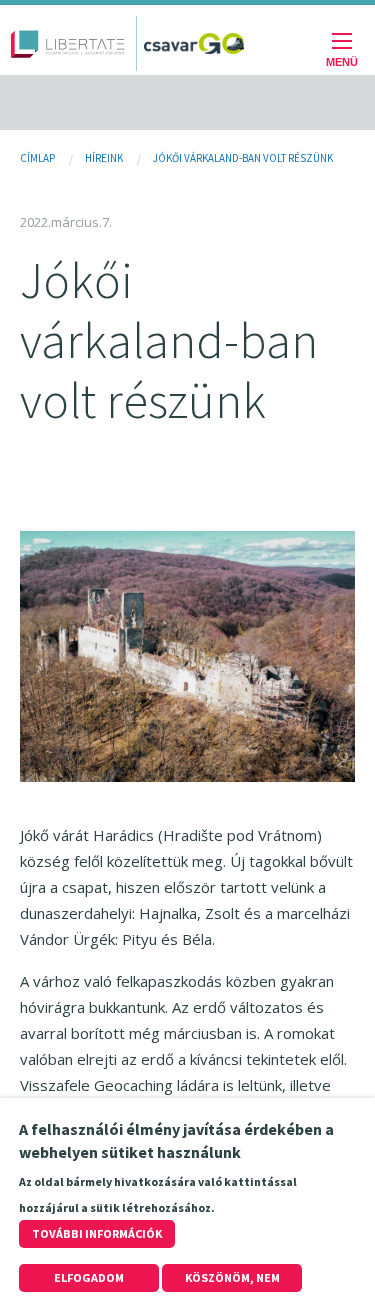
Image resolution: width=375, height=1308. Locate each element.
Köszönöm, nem (232, 1277)
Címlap (37, 158)
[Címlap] (68, 44)
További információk (97, 1233)
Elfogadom (89, 1277)
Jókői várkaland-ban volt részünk (243, 158)
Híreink (104, 158)
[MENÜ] (342, 43)
